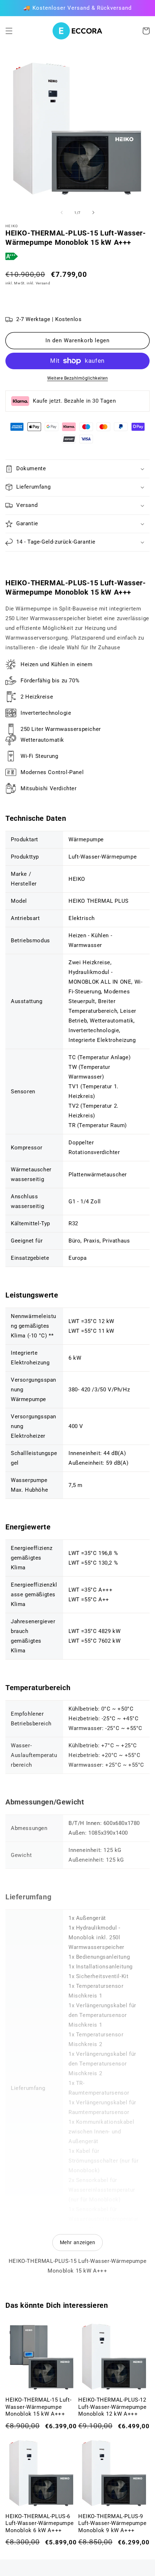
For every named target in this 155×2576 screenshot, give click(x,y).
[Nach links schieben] (62, 212)
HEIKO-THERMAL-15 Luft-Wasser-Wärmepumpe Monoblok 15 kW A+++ (38, 2407)
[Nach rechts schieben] (93, 212)
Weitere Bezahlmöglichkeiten (78, 378)
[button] (9, 31)
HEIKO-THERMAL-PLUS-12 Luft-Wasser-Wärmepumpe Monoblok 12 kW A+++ (112, 2407)
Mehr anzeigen (78, 2242)
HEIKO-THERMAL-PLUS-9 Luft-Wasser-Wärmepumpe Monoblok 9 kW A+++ (112, 2523)
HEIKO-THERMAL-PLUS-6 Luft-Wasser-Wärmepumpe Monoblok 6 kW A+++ (39, 2523)
